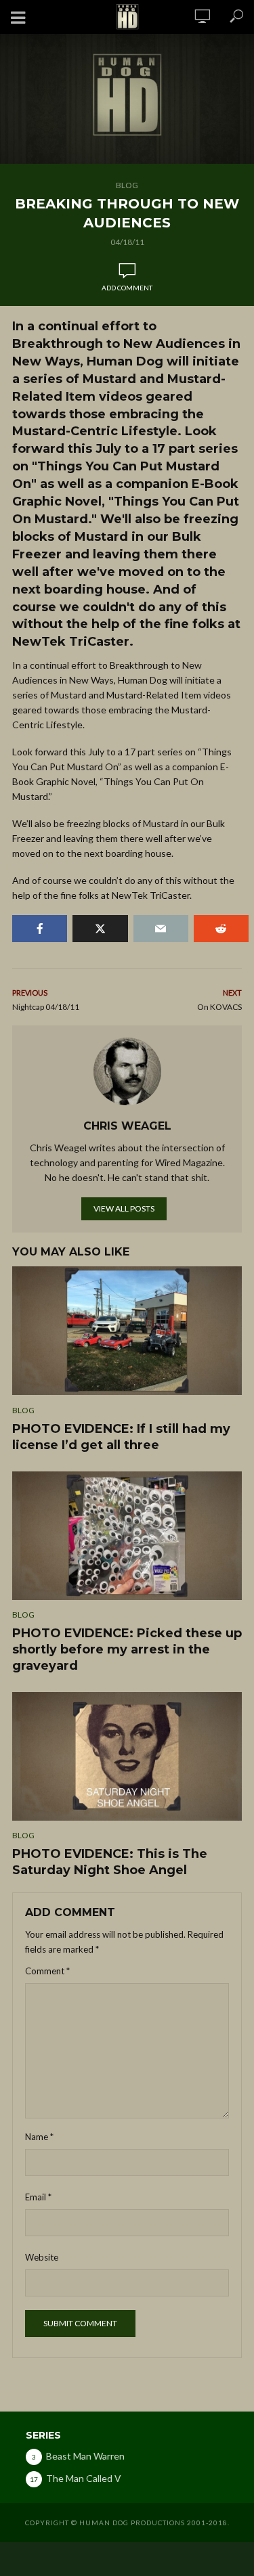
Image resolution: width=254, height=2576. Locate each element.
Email (38, 2197)
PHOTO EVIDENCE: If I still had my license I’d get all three (121, 1437)
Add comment (127, 288)
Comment (47, 1971)
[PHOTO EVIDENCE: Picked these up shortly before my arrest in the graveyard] (127, 1536)
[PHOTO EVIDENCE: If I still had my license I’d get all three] (127, 1331)
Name (39, 2137)
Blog (127, 185)
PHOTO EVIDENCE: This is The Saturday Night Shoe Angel (110, 1862)
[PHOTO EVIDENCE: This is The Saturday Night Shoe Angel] (127, 1756)
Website (42, 2257)
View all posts (124, 1208)
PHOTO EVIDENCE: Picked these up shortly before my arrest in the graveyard (127, 1649)
